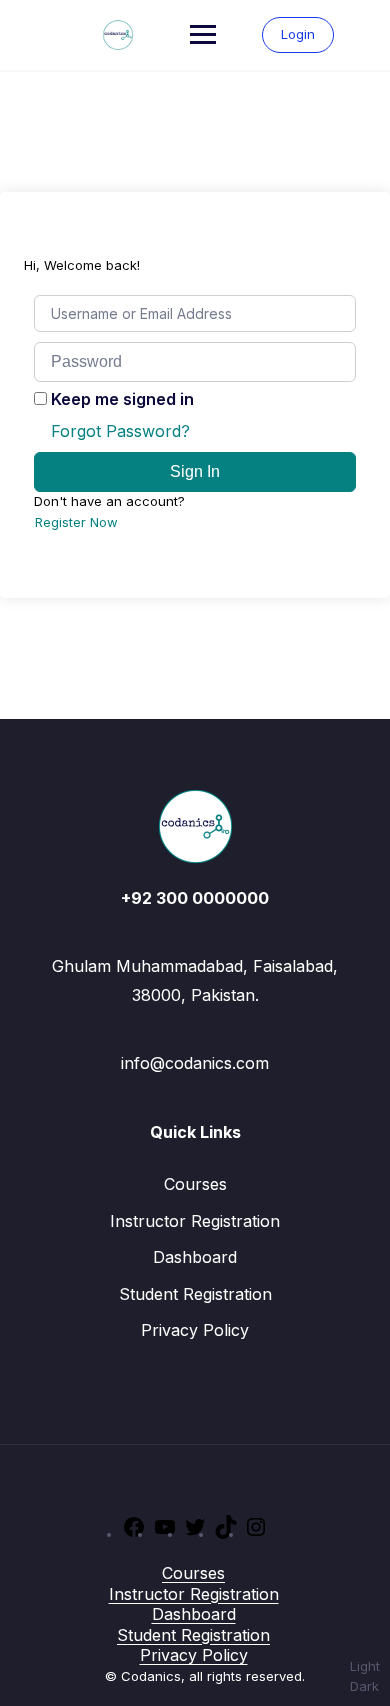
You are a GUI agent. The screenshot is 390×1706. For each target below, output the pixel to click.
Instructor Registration (195, 1221)
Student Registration (195, 1294)
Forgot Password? (120, 431)
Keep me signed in (122, 399)
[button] (365, 1676)
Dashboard (195, 1257)
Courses (195, 1184)
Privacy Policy (195, 1330)
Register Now (76, 522)
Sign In (195, 471)
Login (298, 34)
